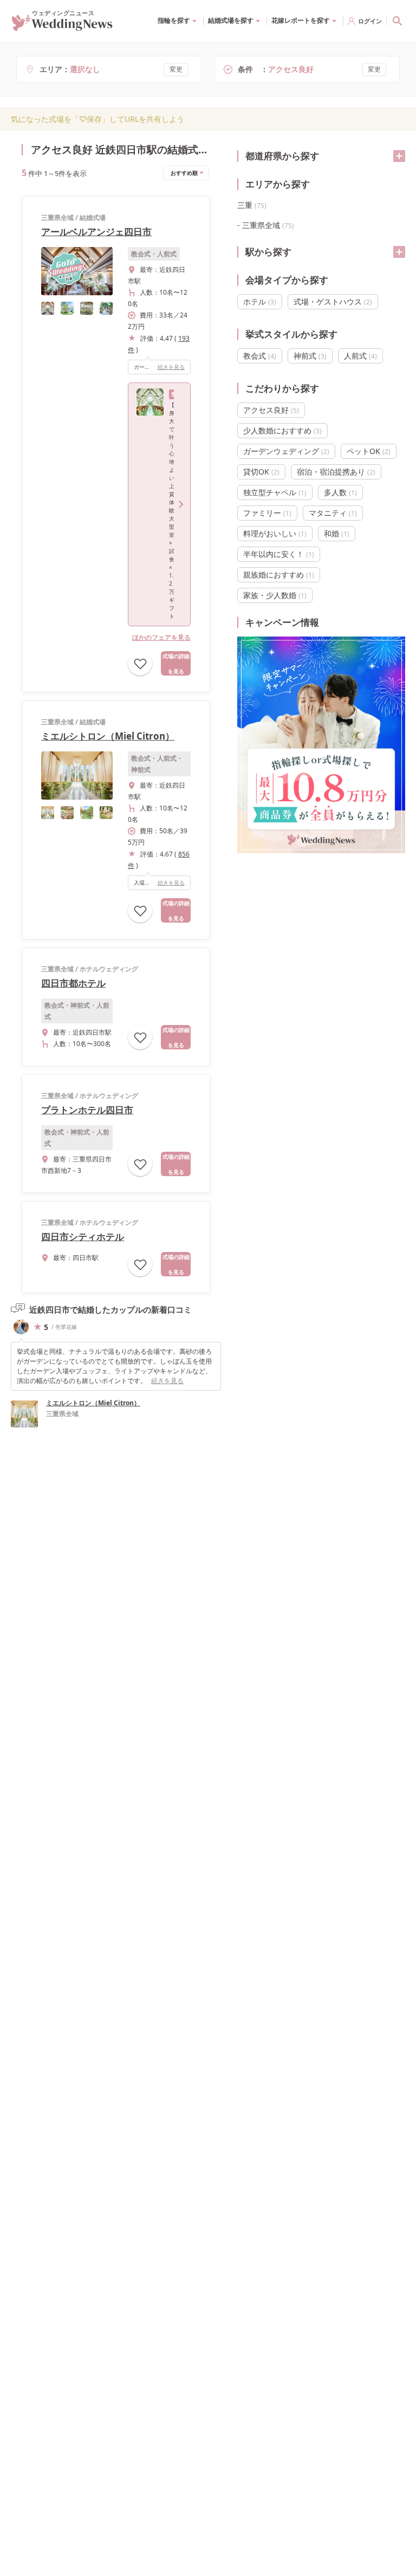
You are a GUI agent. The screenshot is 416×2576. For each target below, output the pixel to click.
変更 (176, 69)
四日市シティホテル (83, 1237)
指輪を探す (174, 20)
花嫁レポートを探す (301, 20)
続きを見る (171, 367)
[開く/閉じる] (399, 156)
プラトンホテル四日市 (87, 1110)
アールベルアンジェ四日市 (96, 232)
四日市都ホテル (73, 983)
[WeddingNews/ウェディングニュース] (62, 26)
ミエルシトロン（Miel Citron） (108, 736)
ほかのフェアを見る (161, 637)
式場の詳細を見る (176, 664)
